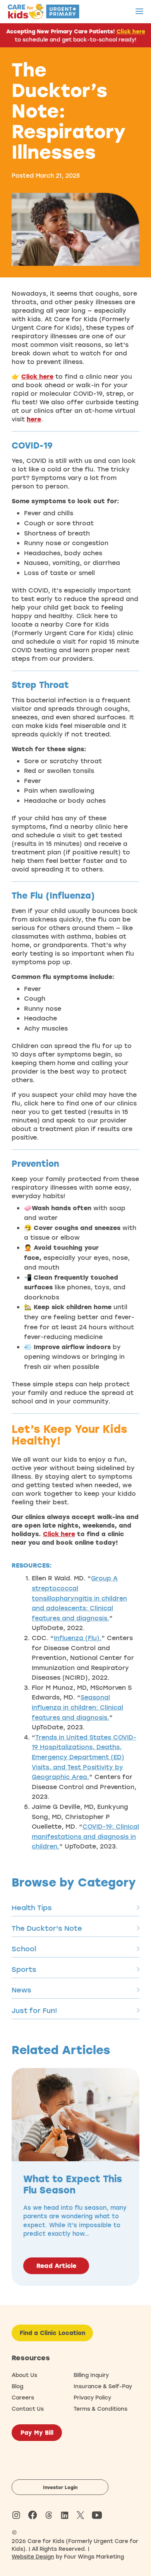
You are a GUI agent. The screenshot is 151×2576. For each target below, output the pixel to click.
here (34, 419)
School (24, 1949)
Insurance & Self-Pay (103, 2386)
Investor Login (60, 2487)
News (21, 1990)
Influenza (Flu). (78, 1638)
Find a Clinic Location (52, 2333)
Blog (17, 2386)
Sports (24, 1969)
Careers (23, 2397)
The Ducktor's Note (47, 1928)
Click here (131, 31)
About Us (24, 2375)
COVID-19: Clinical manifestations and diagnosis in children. (85, 1836)
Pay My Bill (37, 2432)
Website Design (33, 2556)
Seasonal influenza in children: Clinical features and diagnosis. (77, 1707)
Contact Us (28, 2409)
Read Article (56, 2266)
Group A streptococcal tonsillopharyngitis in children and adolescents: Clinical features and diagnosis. (79, 1598)
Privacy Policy (92, 2397)
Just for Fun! (34, 2010)
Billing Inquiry (91, 2375)
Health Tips (32, 1907)
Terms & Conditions (100, 2409)
